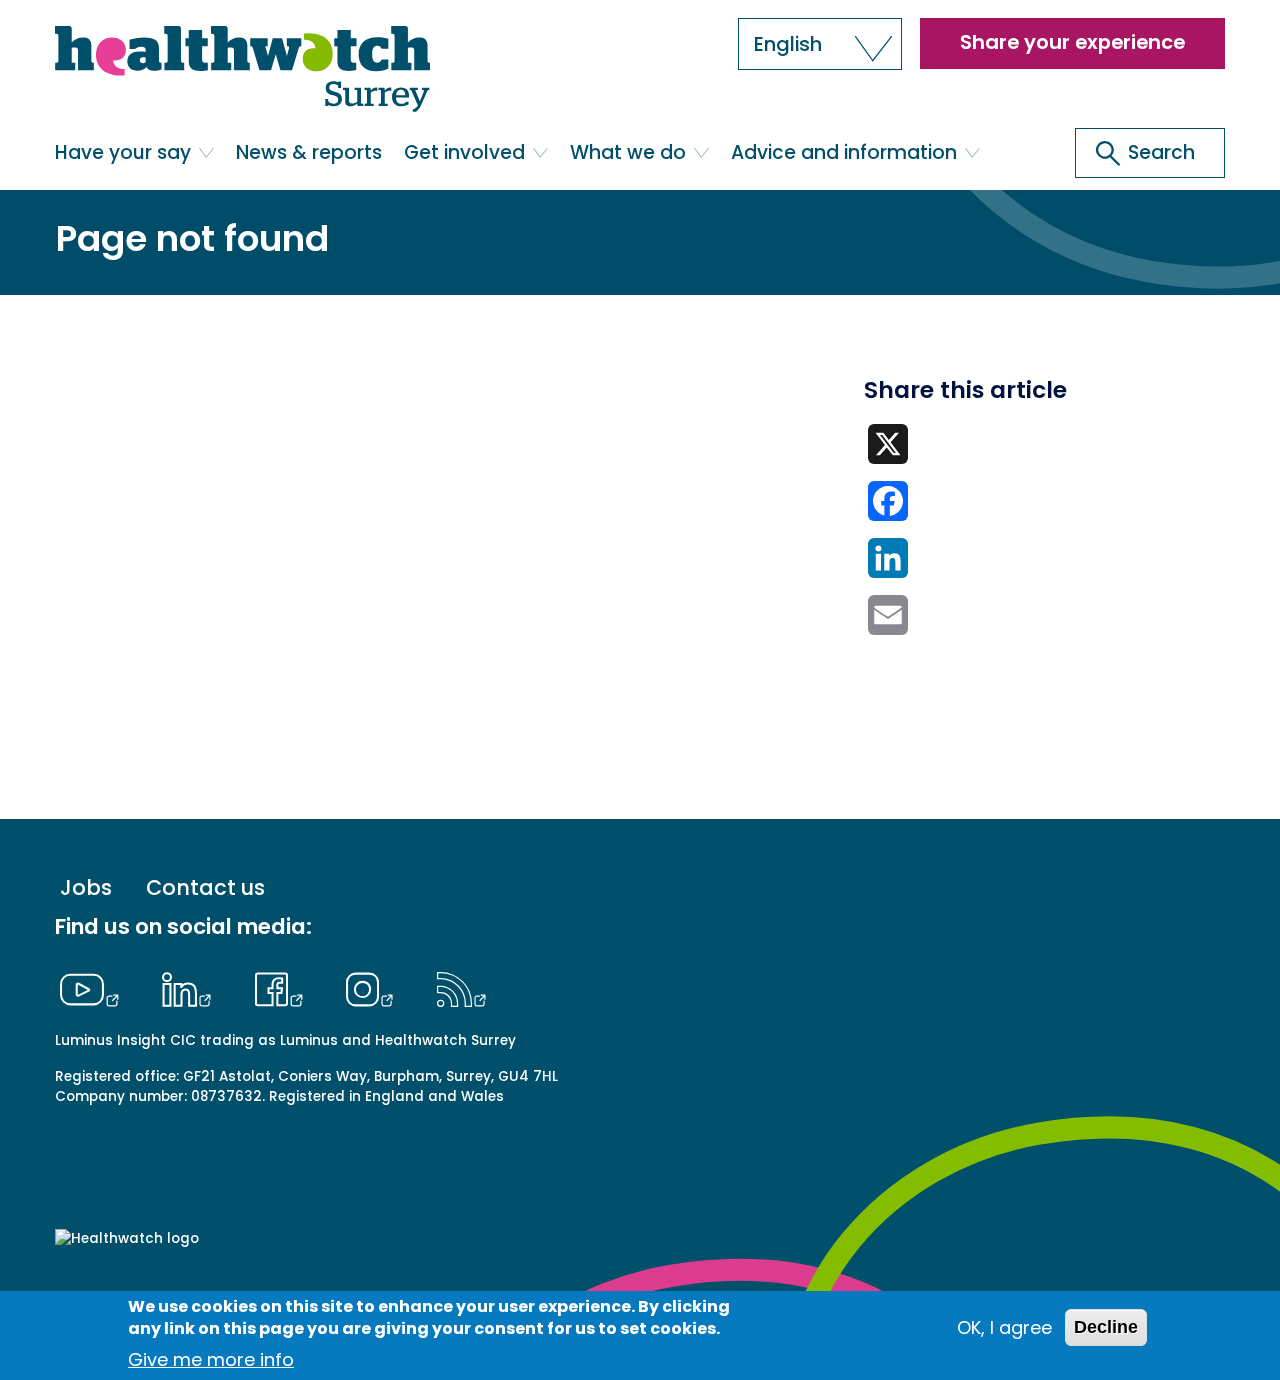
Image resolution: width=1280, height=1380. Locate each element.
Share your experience (1072, 42)
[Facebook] (283, 987)
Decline (1106, 1327)
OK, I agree (1004, 1327)
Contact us (205, 887)
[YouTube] (94, 987)
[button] (820, 44)
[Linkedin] (192, 987)
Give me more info (211, 1359)
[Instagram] (375, 987)
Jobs (86, 887)
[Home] (242, 70)
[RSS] (461, 987)
